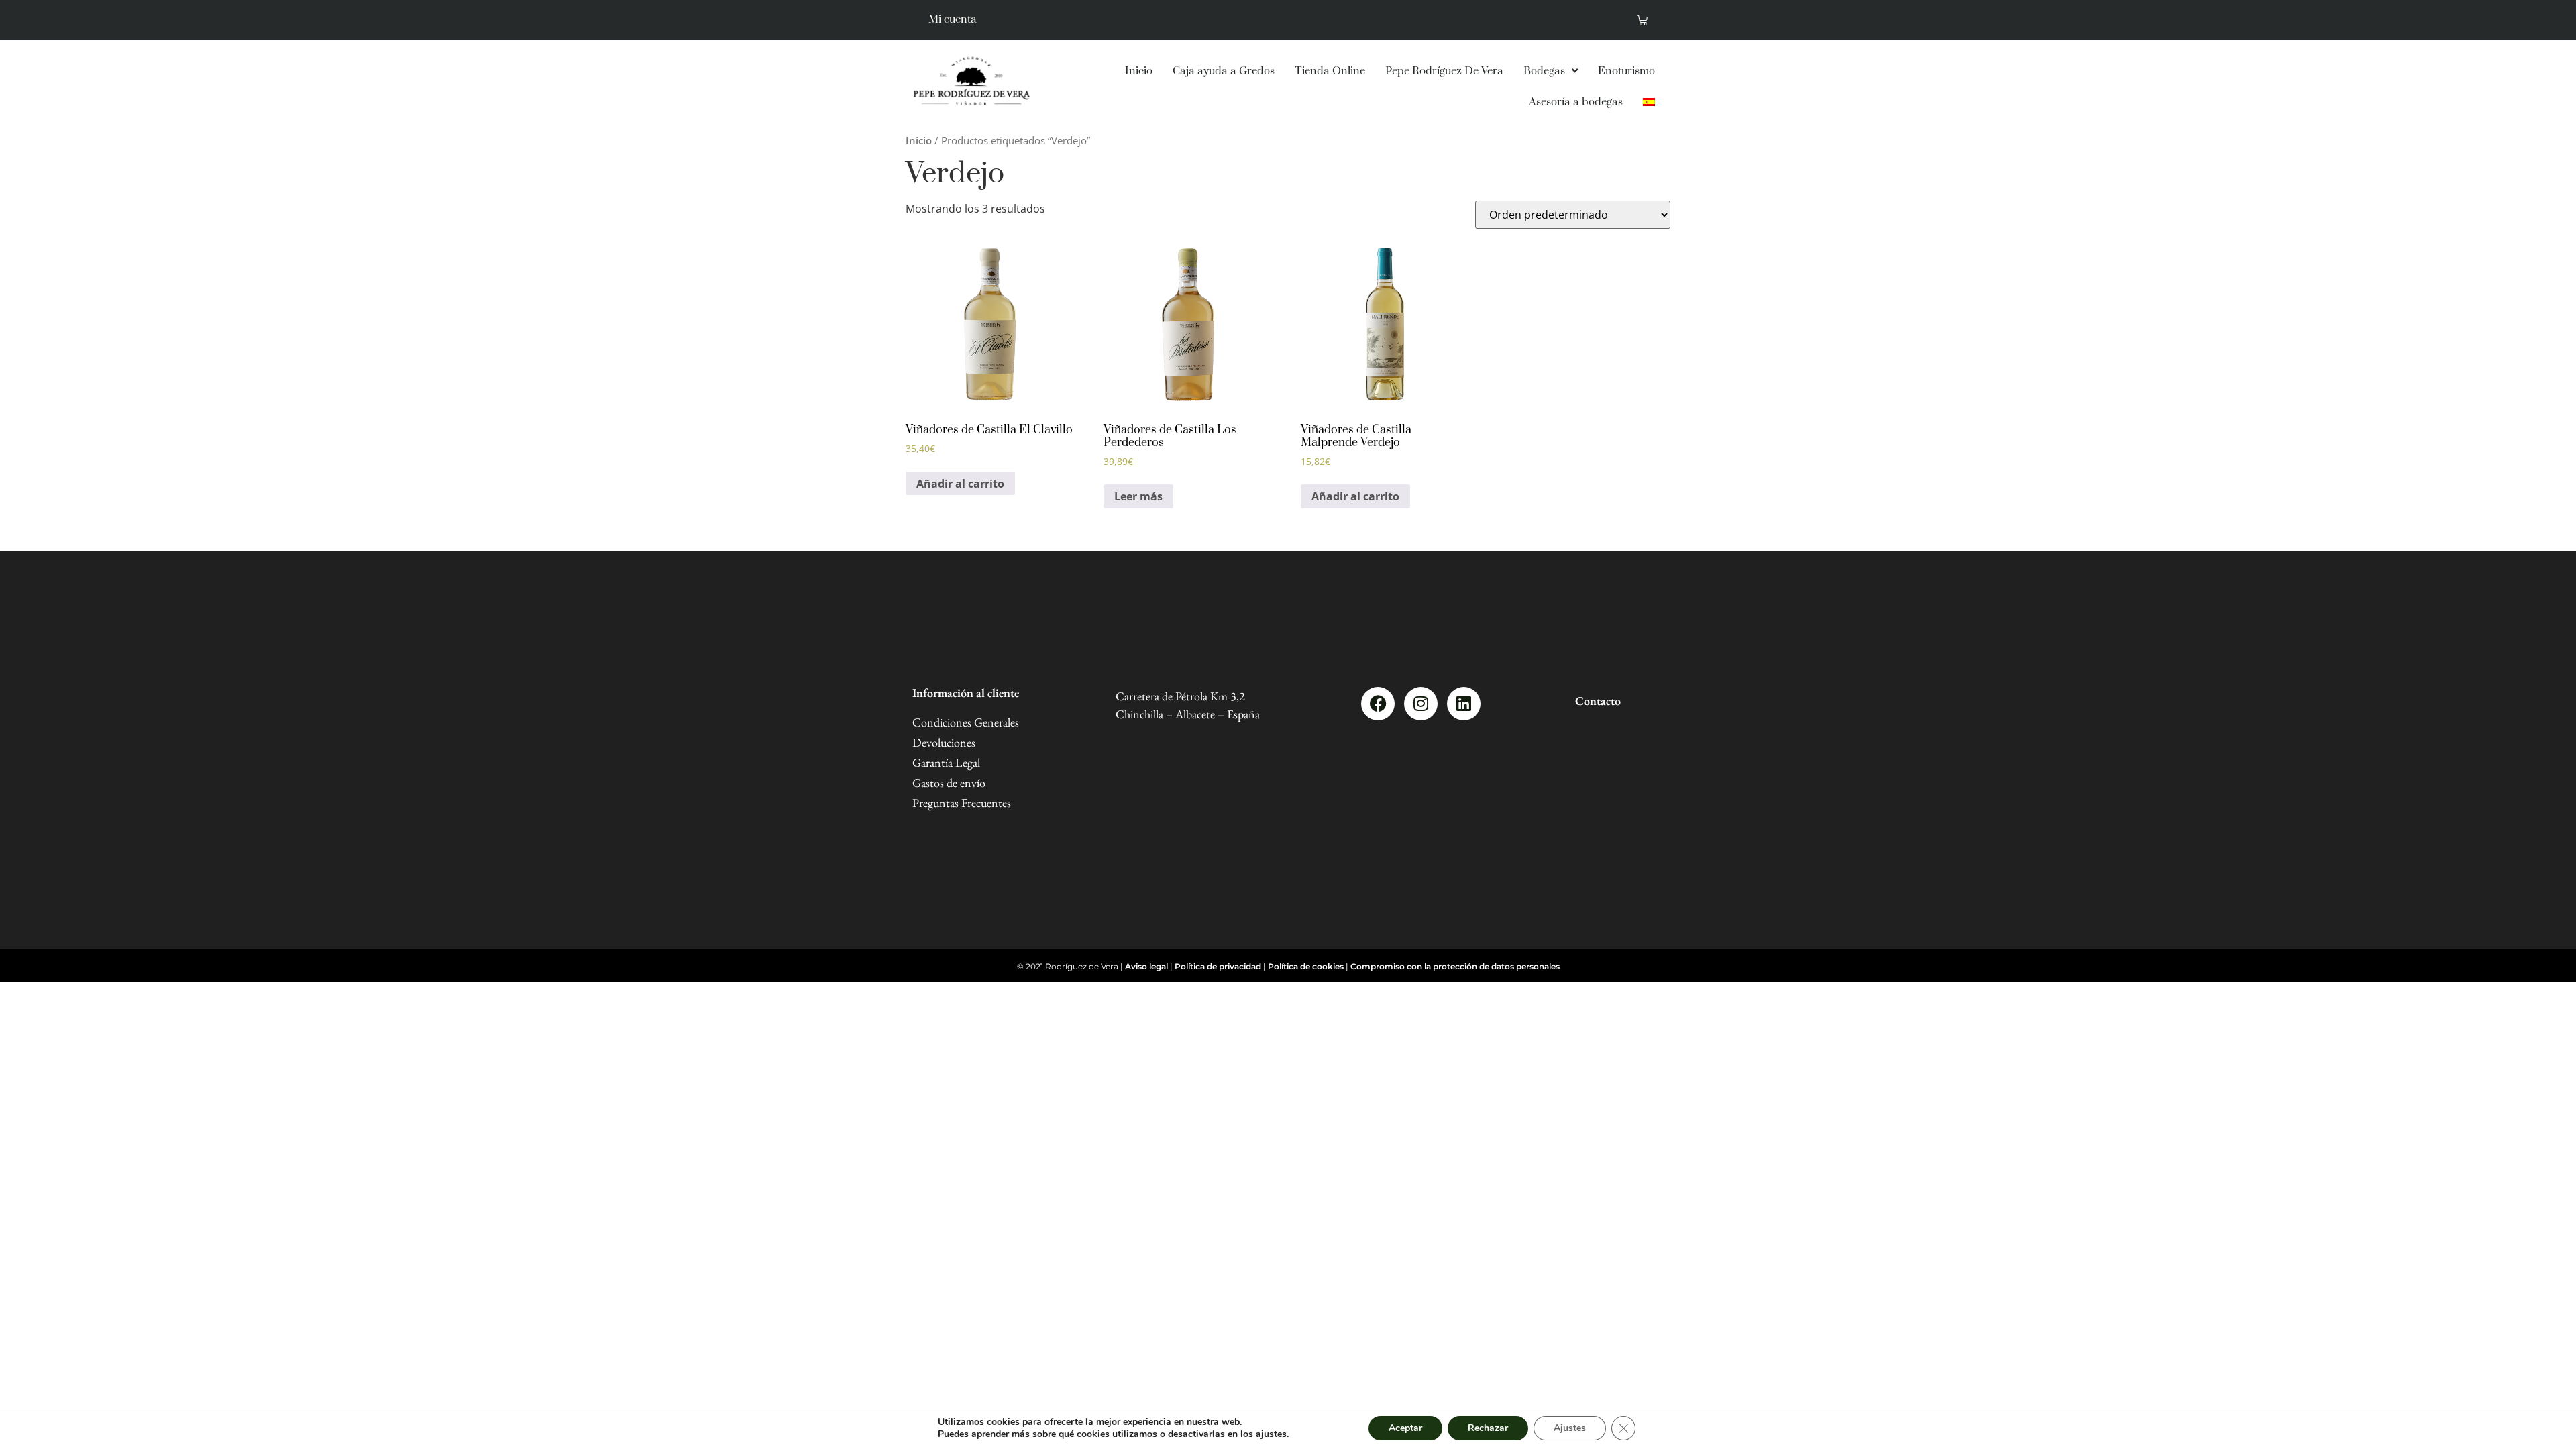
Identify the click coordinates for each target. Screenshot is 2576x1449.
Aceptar (1405, 1428)
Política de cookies (1306, 966)
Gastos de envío (949, 783)
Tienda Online (1330, 71)
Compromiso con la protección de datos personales (1455, 966)
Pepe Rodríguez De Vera (1444, 71)
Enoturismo (1626, 71)
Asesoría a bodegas (1576, 102)
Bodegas (1544, 71)
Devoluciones (944, 742)
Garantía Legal (946, 762)
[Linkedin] (1464, 704)
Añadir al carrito (960, 484)
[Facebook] (1378, 704)
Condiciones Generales (966, 722)
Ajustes (1570, 1428)
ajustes (1271, 1434)
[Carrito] (1642, 20)
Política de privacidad (1218, 966)
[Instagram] (1421, 704)
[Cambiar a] (1649, 102)
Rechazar (1488, 1428)
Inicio (1139, 71)
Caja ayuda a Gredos (1224, 71)
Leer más (1138, 496)
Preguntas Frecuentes (962, 803)
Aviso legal (1146, 966)
